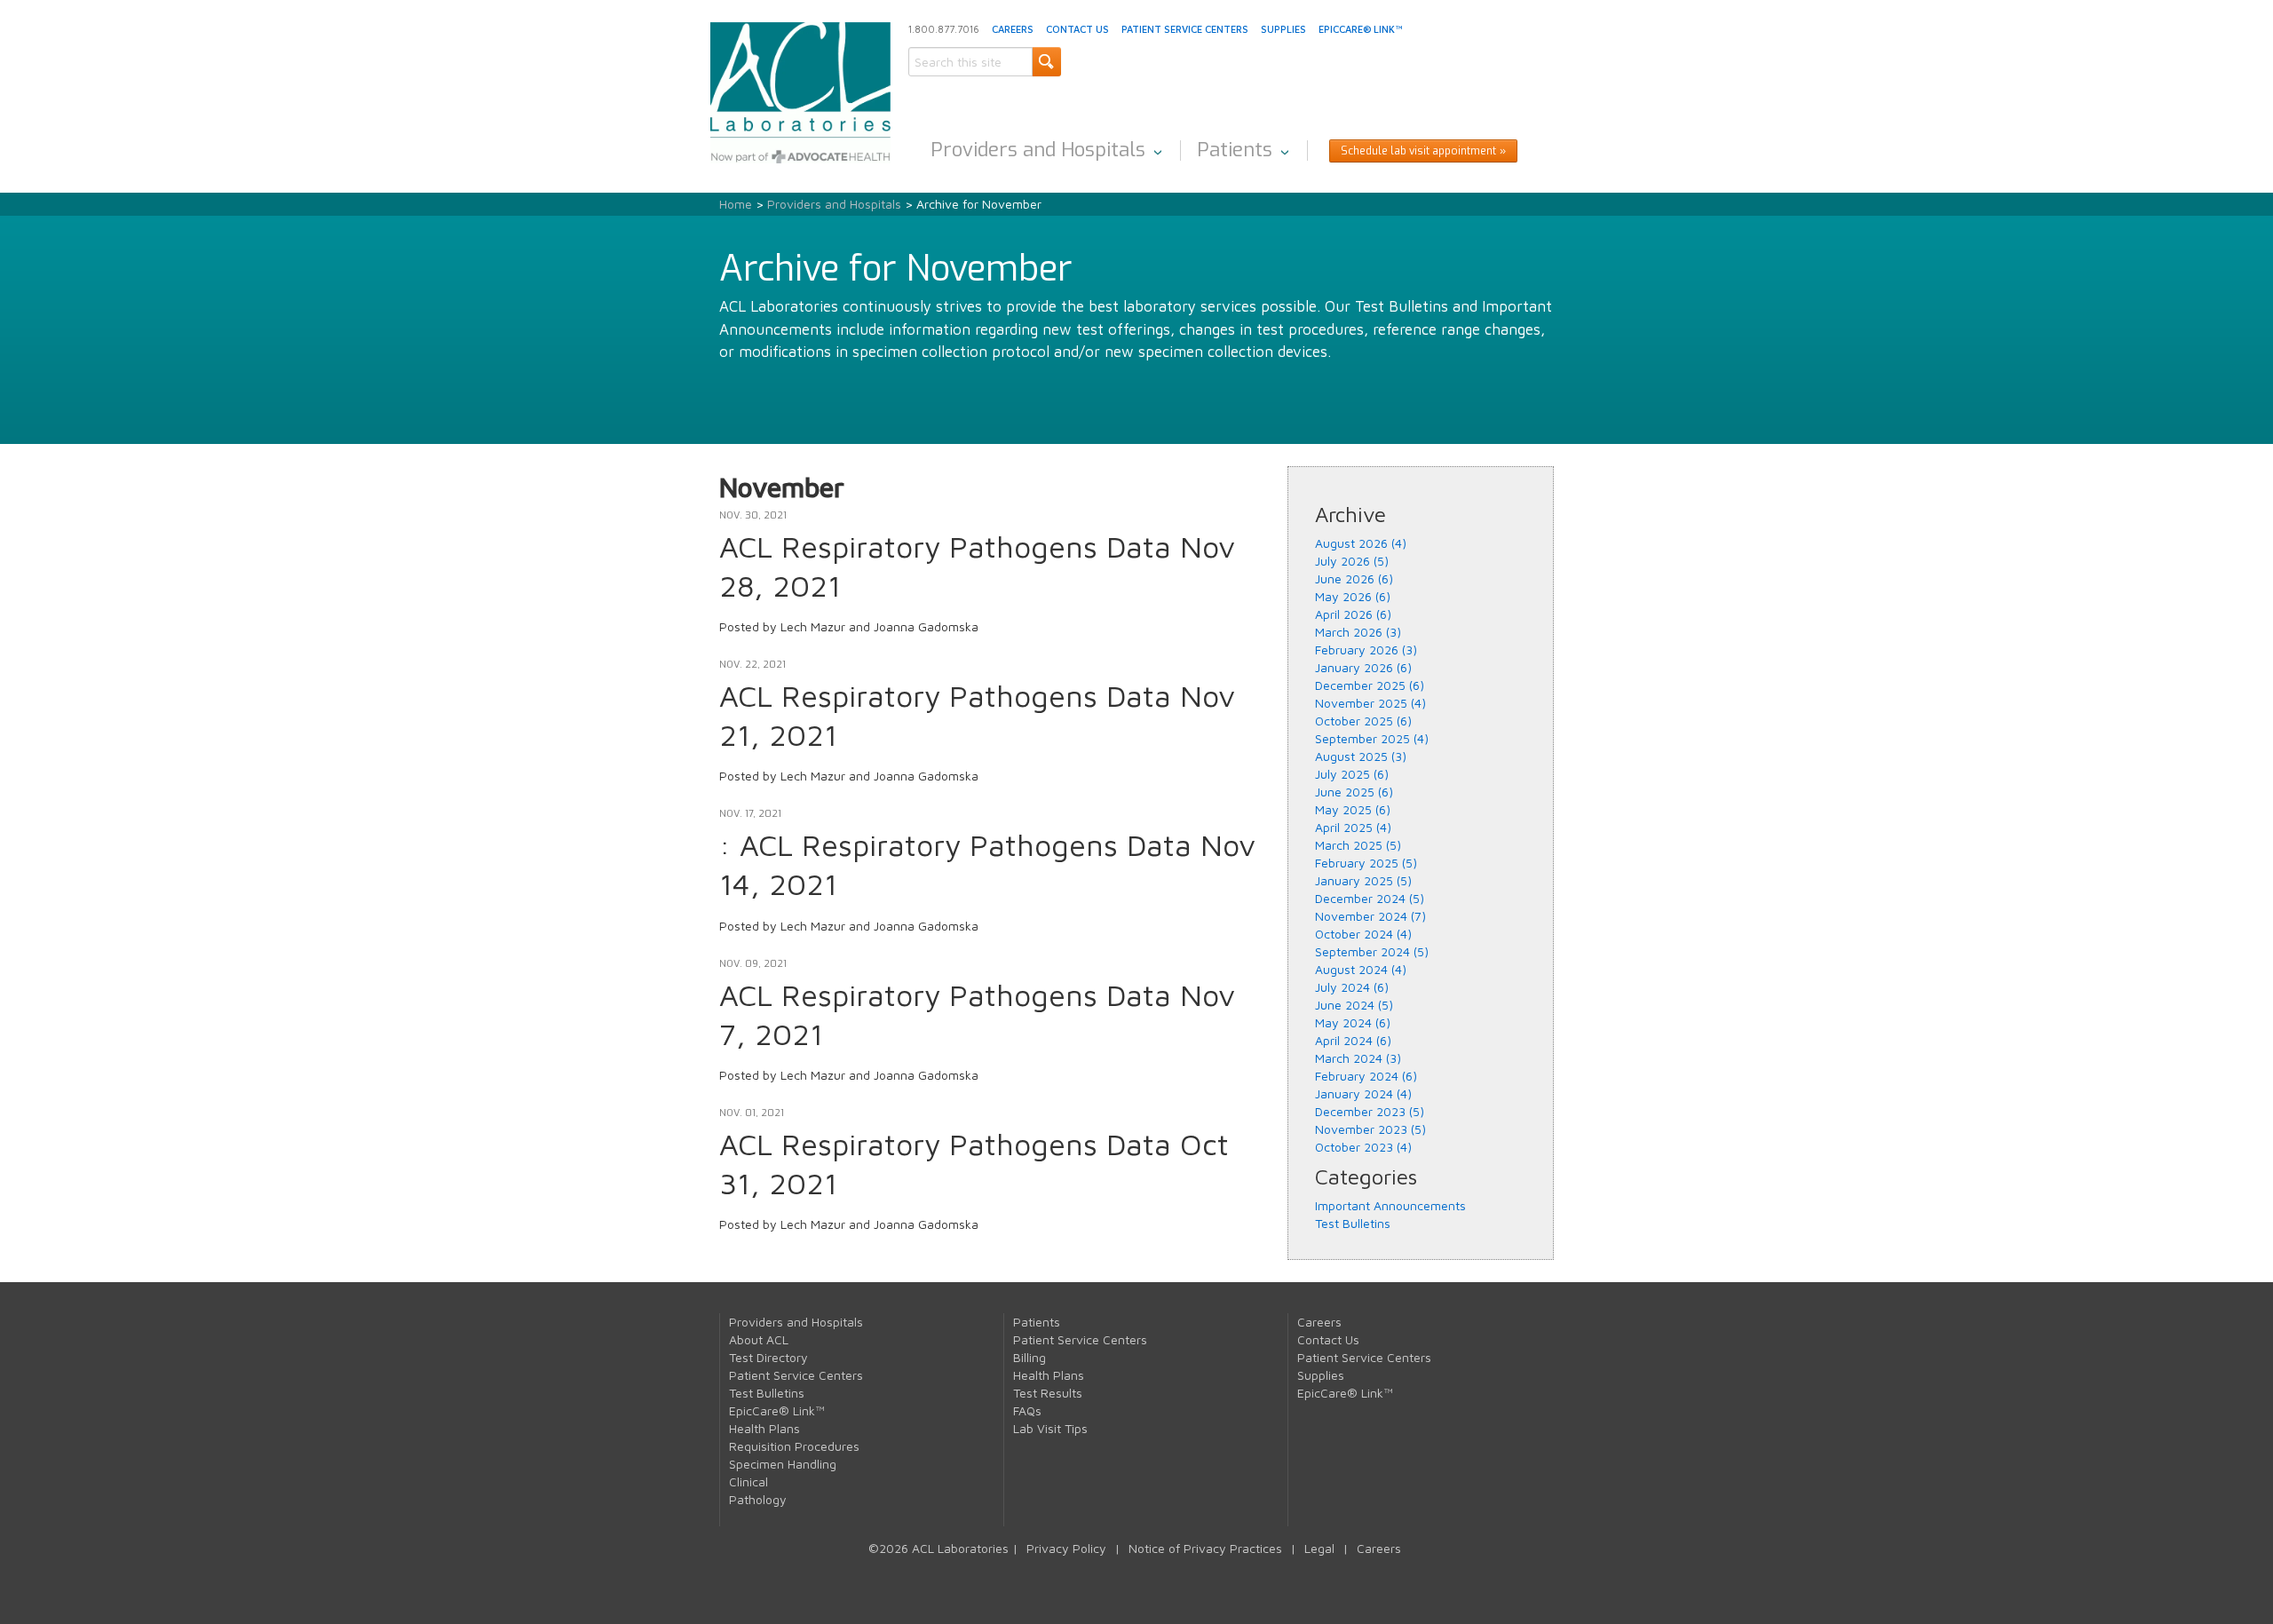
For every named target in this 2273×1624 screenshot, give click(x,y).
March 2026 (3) (1358, 632)
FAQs (1027, 1410)
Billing (1030, 1357)
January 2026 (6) (1363, 667)
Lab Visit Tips (1050, 1428)
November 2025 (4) (1370, 703)
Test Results (1048, 1393)
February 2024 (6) (1366, 1076)
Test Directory (768, 1357)
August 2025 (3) (1361, 756)
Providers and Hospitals (1038, 150)
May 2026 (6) (1353, 596)
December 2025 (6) (1370, 685)
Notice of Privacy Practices (1205, 1548)
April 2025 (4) (1353, 827)
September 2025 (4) (1372, 738)
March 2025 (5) (1358, 845)
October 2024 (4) (1363, 934)
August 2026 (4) (1361, 543)
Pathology (758, 1499)
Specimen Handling (783, 1464)
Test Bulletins (1353, 1223)
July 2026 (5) (1352, 561)
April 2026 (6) (1353, 614)
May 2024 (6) (1353, 1022)
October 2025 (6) (1363, 721)
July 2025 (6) (1352, 774)
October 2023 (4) (1363, 1147)
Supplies (1283, 29)
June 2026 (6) (1354, 578)
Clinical (748, 1481)
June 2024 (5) (1354, 1005)
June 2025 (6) (1354, 792)
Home (736, 204)
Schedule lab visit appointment (1418, 151)
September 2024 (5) (1372, 951)
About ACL (759, 1339)
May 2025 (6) (1353, 809)
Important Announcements (1390, 1205)
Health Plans (764, 1428)
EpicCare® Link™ (1360, 29)
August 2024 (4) (1361, 969)
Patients (1235, 150)
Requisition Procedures (794, 1446)
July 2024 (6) (1352, 987)
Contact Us (1077, 29)
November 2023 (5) (1370, 1129)
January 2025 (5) (1363, 880)
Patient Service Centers (1185, 29)
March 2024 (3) (1358, 1058)
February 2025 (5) (1366, 863)
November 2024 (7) (1370, 916)
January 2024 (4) (1363, 1093)
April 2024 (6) (1353, 1040)
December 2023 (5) (1370, 1111)
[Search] (1046, 62)
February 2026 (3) (1366, 650)
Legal (1319, 1548)
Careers (1013, 29)
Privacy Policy (1066, 1548)
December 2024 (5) (1370, 898)
